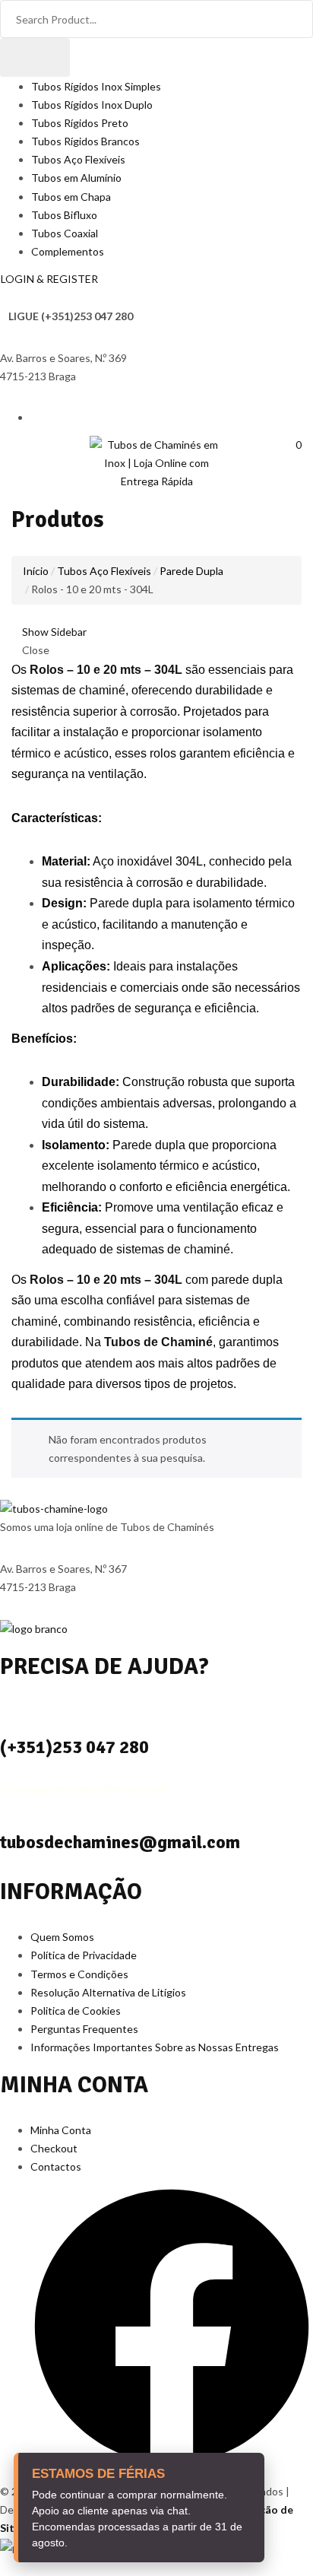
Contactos (56, 2166)
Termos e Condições (79, 1974)
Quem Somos (62, 1937)
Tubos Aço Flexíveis (78, 159)
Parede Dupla (191, 571)
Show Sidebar (53, 632)
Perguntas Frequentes (84, 2029)
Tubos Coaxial (65, 233)
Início (36, 571)
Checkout (54, 2148)
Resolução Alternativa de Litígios (108, 1992)
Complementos (68, 251)
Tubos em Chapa (71, 197)
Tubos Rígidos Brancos (85, 141)
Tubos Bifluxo (64, 215)
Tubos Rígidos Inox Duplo (92, 105)
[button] (293, 445)
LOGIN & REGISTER (49, 279)
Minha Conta (61, 2130)
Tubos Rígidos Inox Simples (96, 86)
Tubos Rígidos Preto (80, 123)
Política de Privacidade (84, 1955)
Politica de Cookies (76, 2011)
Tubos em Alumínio (76, 178)
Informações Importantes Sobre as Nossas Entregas (155, 2047)
